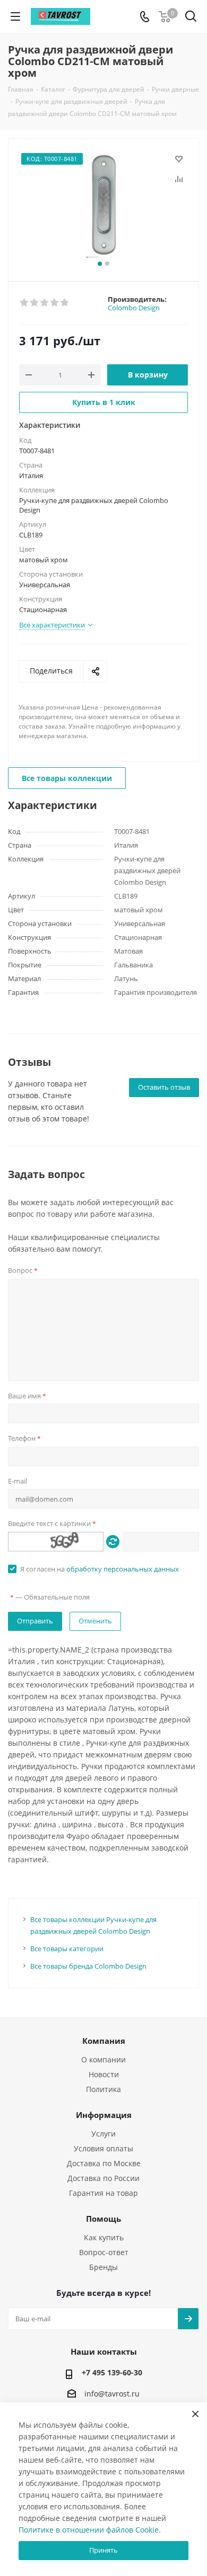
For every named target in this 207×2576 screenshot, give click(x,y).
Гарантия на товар (103, 2193)
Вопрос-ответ (104, 2252)
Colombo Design (134, 308)
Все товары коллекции (67, 778)
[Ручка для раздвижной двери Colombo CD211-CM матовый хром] (103, 205)
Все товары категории (67, 1949)
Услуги (103, 2134)
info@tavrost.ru (112, 2394)
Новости (104, 2074)
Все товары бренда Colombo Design (88, 1966)
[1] (25, 303)
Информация (104, 2115)
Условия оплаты (103, 2148)
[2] (35, 303)
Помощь (103, 2219)
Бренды (103, 2267)
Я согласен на (100, 1569)
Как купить (104, 2237)
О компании (103, 2059)
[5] (65, 303)
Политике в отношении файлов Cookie (89, 2530)
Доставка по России (103, 2178)
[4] (55, 303)
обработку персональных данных (123, 1569)
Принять (103, 2550)
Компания (104, 2041)
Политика (103, 2089)
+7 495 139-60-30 (112, 2372)
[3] (45, 303)
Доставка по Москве (104, 2163)
